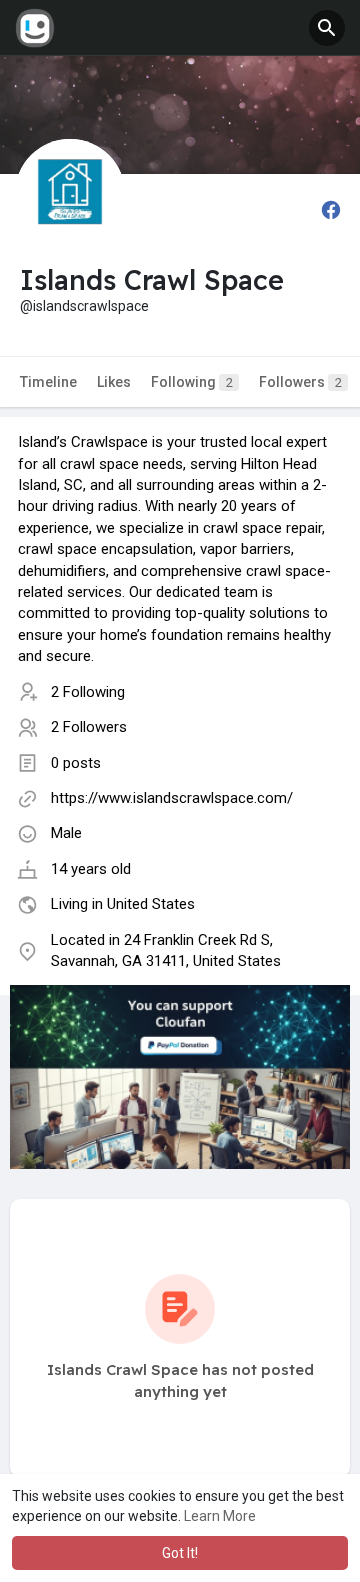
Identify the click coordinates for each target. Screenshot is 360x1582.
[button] (327, 28)
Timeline (48, 382)
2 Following (88, 692)
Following (192, 382)
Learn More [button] (220, 1516)
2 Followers (89, 727)
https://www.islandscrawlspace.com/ (172, 798)
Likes (114, 382)
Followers (300, 382)
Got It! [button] (180, 1553)
